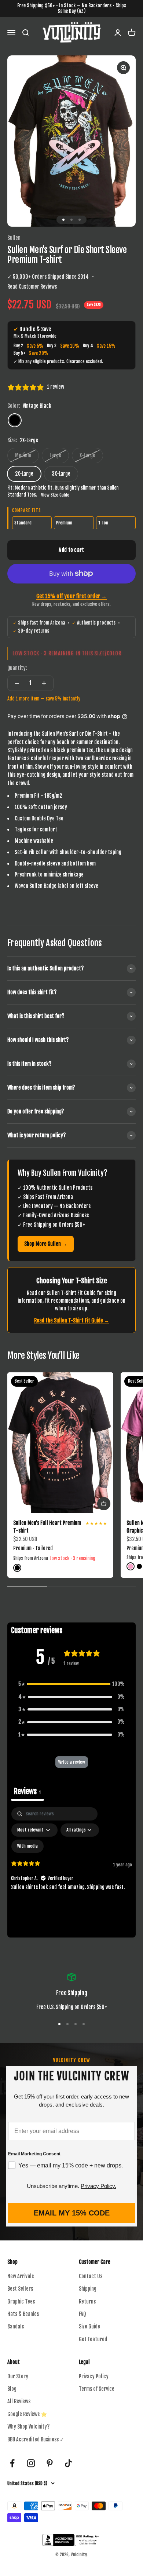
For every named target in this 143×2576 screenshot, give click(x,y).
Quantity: (17, 668)
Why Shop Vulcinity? (28, 2427)
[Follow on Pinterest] (50, 2463)
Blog (12, 2389)
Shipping (88, 2289)
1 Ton (103, 523)
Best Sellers (20, 2289)
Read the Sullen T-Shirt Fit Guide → (72, 1320)
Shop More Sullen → (46, 1244)
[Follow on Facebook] (12, 2463)
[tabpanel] (71, 1870)
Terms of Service (97, 2389)
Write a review (72, 1762)
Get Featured (93, 2339)
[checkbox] (27, 1846)
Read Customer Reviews (32, 287)
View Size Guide (55, 495)
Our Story (18, 2376)
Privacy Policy (94, 2376)
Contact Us (91, 2276)
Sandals (16, 2326)
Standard (23, 523)
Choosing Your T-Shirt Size (72, 1281)
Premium (64, 523)
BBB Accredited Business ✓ (36, 2439)
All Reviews (19, 2401)
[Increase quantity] (44, 683)
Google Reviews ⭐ (27, 2414)
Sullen (14, 238)
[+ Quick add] (104, 1504)
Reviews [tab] (27, 1791)
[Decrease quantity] (17, 683)
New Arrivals (21, 2276)
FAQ (82, 2314)
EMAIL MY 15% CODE (72, 2213)
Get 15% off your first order (71, 596)
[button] (71, 1684)
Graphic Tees (21, 2301)
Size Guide (89, 2326)
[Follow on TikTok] (68, 2463)
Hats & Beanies (23, 2314)
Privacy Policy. (98, 2186)
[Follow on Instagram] (31, 2463)
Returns (87, 2301)
